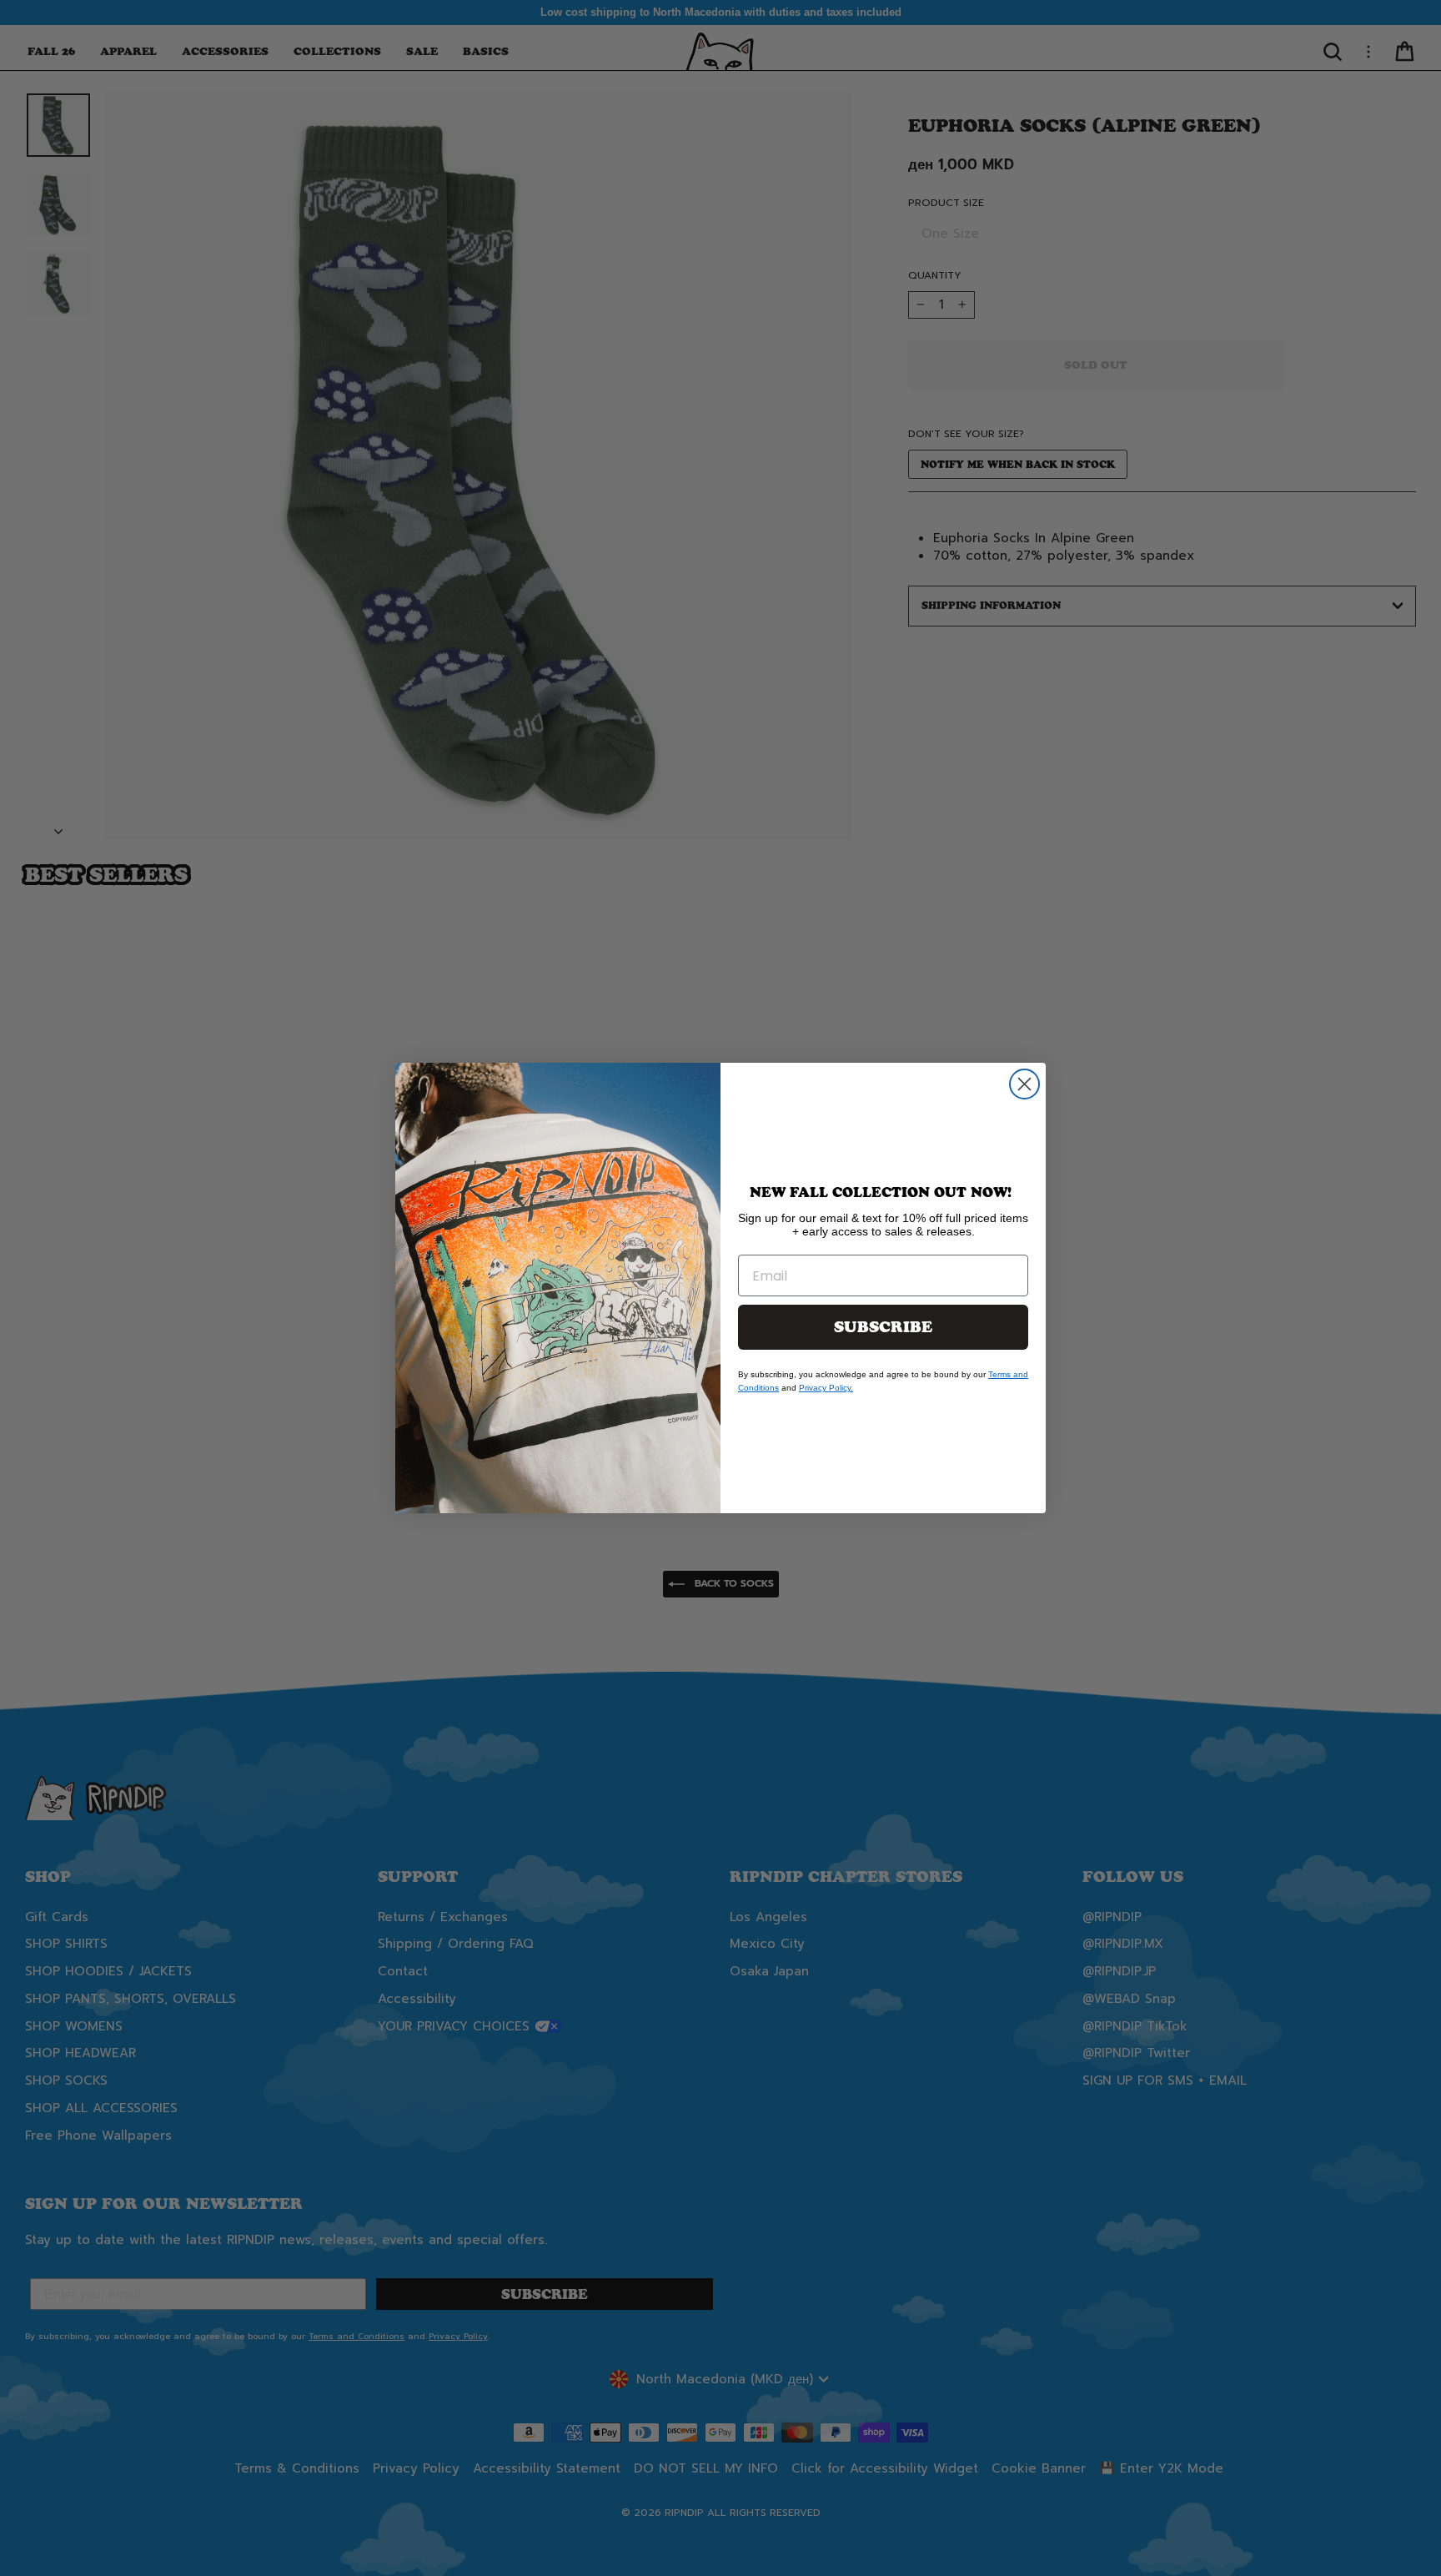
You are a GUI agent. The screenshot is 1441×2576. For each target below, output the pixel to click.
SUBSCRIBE (883, 1327)
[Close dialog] (1024, 1084)
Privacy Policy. (826, 1388)
